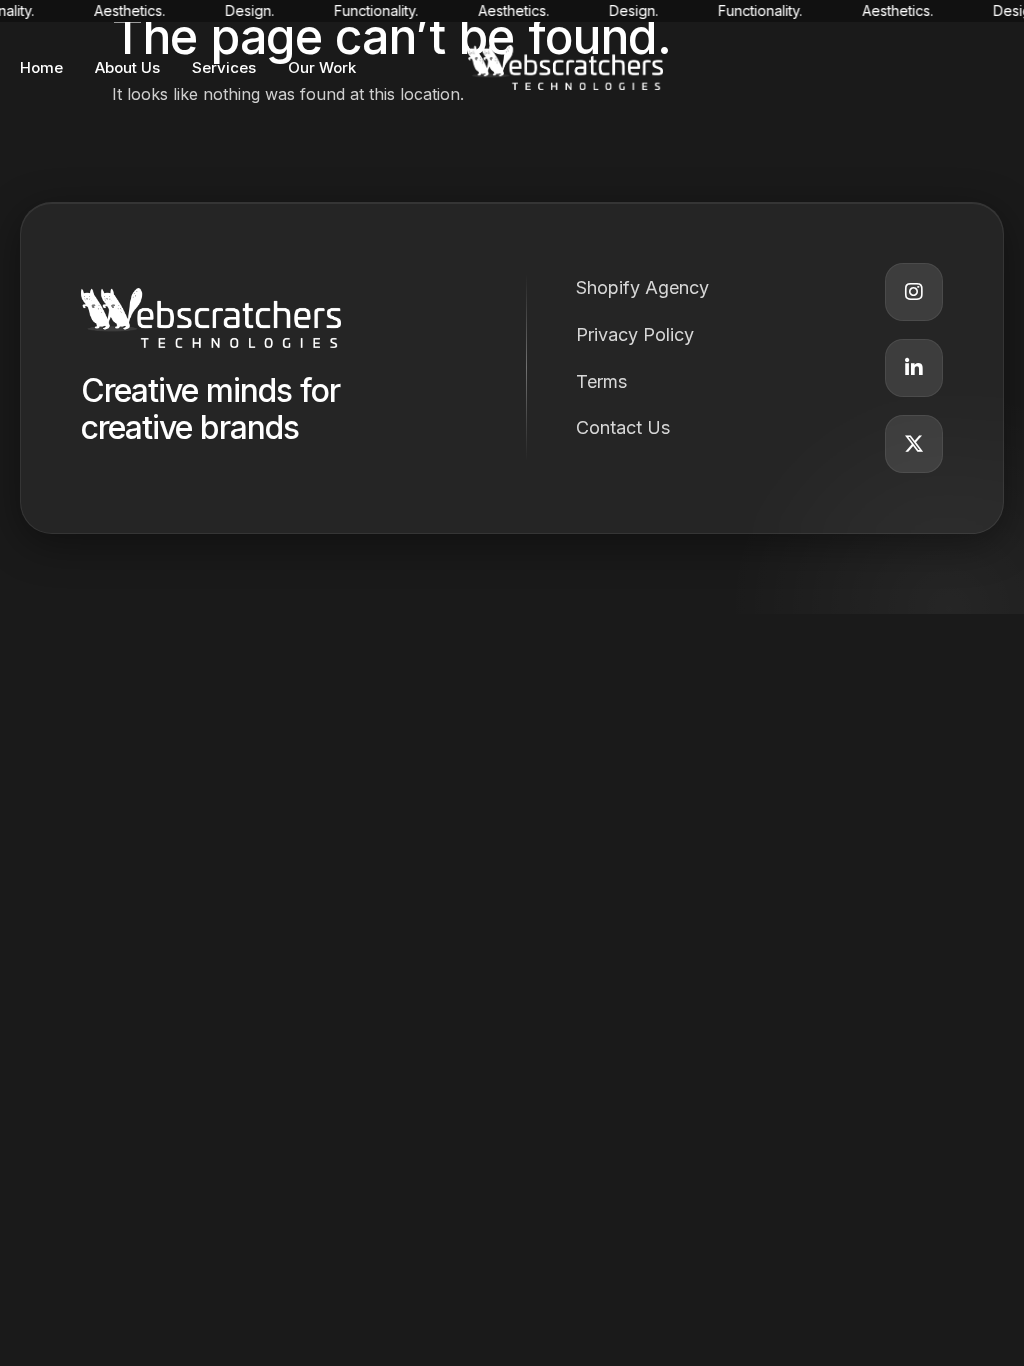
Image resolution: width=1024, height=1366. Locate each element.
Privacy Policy (635, 334)
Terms (601, 381)
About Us (127, 67)
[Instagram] (914, 292)
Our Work (322, 67)
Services (224, 67)
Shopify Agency (642, 287)
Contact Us (623, 427)
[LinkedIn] (914, 368)
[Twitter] (914, 444)
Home (41, 67)
